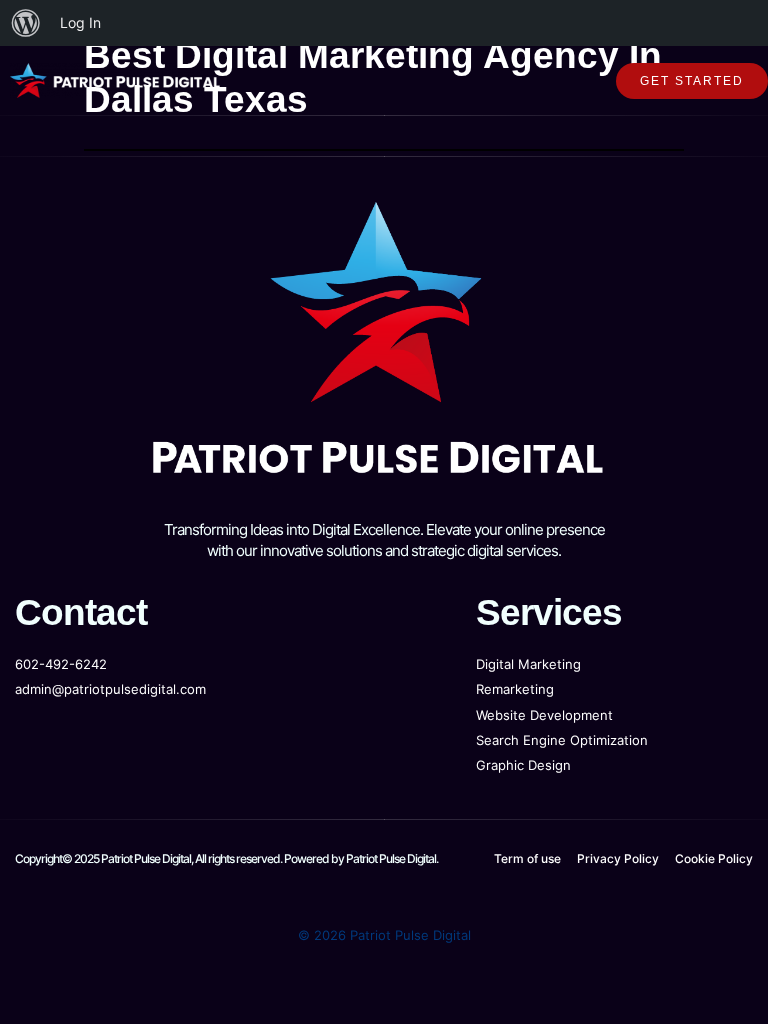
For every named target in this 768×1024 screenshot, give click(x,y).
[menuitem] (26, 23)
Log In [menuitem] (80, 22)
